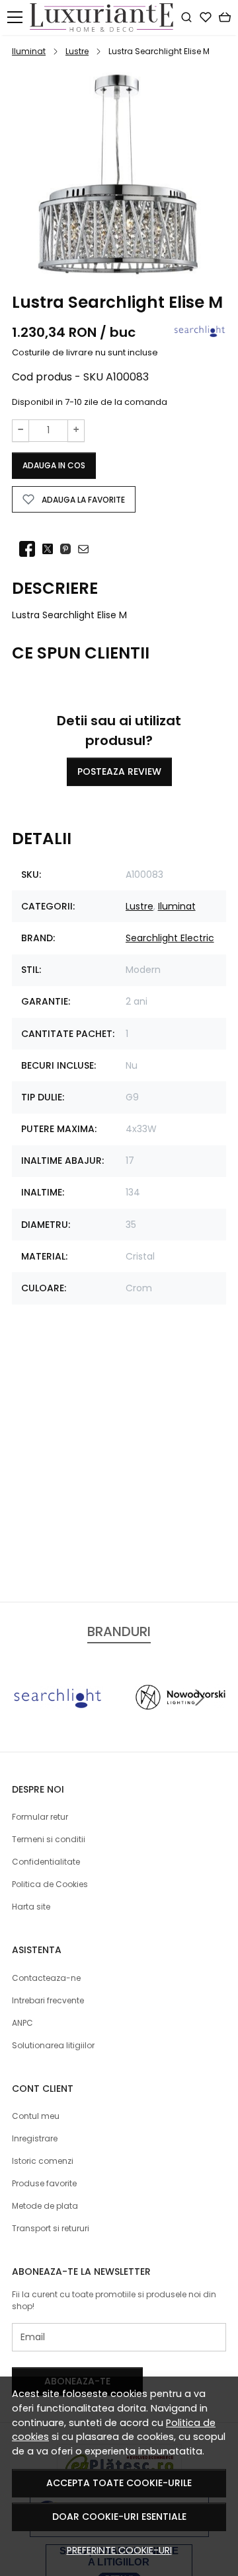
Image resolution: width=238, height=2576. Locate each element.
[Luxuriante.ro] (105, 18)
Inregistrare (35, 2138)
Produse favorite (44, 2183)
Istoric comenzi (43, 2161)
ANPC (22, 2023)
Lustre (77, 51)
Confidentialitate (46, 1862)
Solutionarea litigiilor (53, 2045)
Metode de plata (45, 2206)
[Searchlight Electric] (58, 1722)
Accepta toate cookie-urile (119, 2483)
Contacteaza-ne (46, 1978)
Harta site (31, 1907)
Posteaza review (119, 771)
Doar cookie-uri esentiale (119, 2517)
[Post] (51, 550)
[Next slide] (200, 1698)
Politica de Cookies (50, 1884)
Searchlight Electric (170, 938)
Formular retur (40, 1817)
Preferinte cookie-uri (119, 2550)
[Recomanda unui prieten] (87, 550)
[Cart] (225, 17)
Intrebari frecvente (48, 2000)
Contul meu (36, 2116)
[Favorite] (206, 17)
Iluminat (29, 51)
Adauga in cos (54, 465)
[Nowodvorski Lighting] (180, 1722)
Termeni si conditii (49, 1839)
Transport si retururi (51, 2228)
